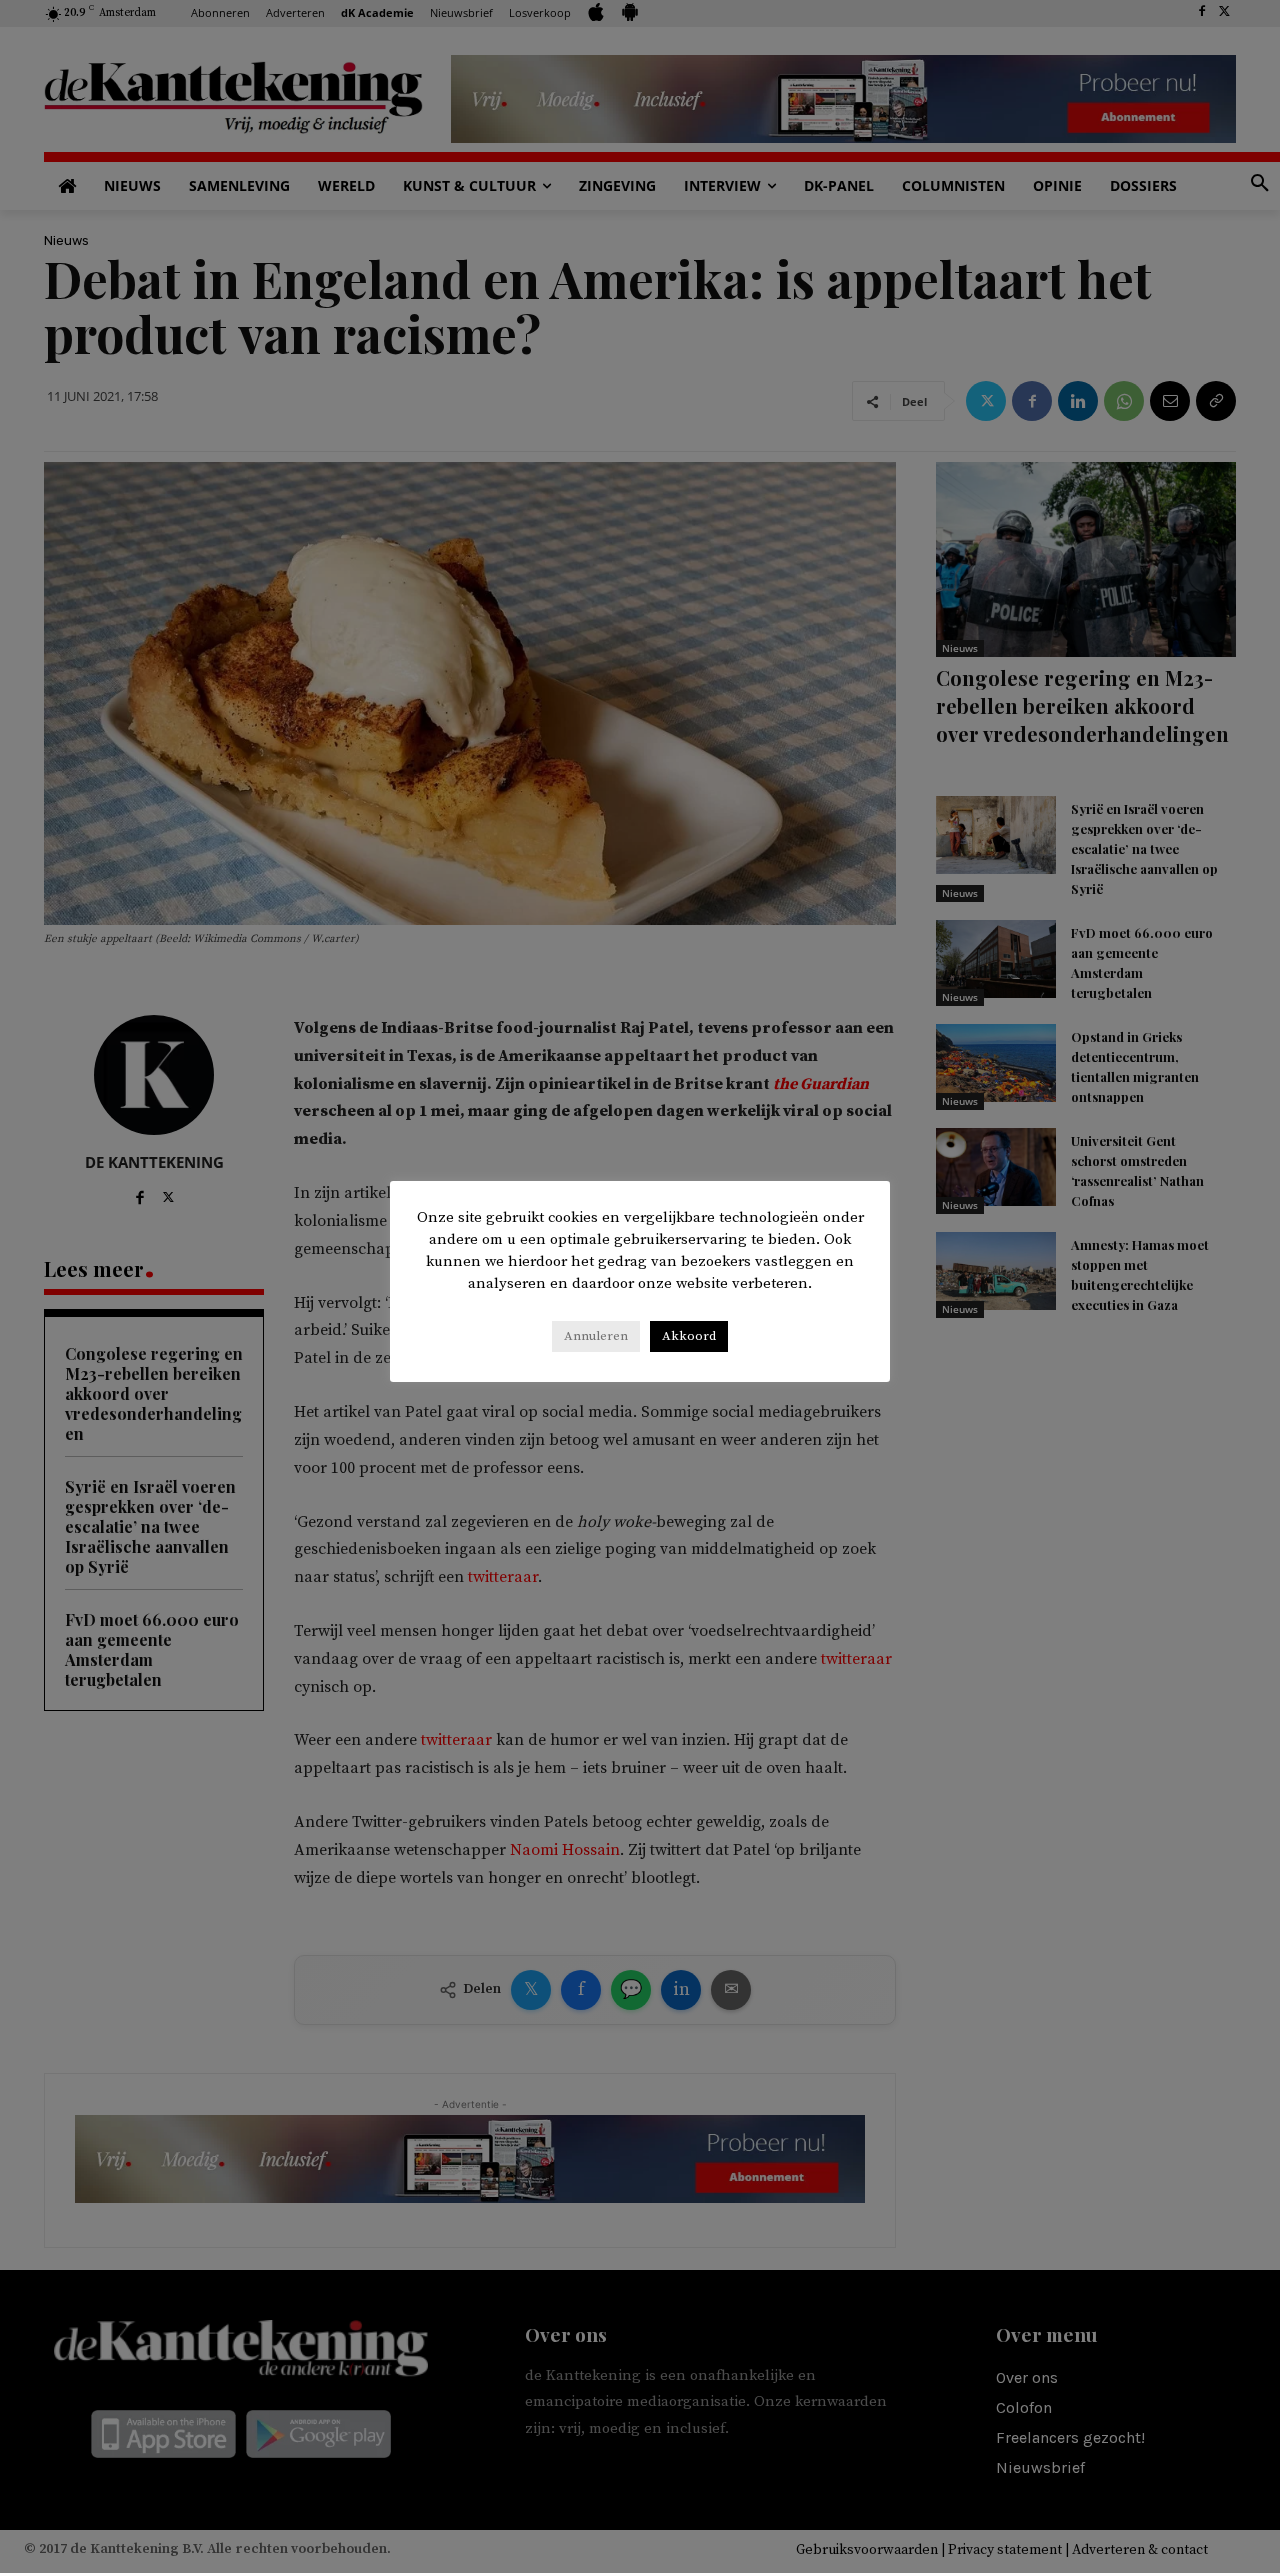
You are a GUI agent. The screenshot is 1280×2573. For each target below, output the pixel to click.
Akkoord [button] (689, 1336)
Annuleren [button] (596, 1336)
